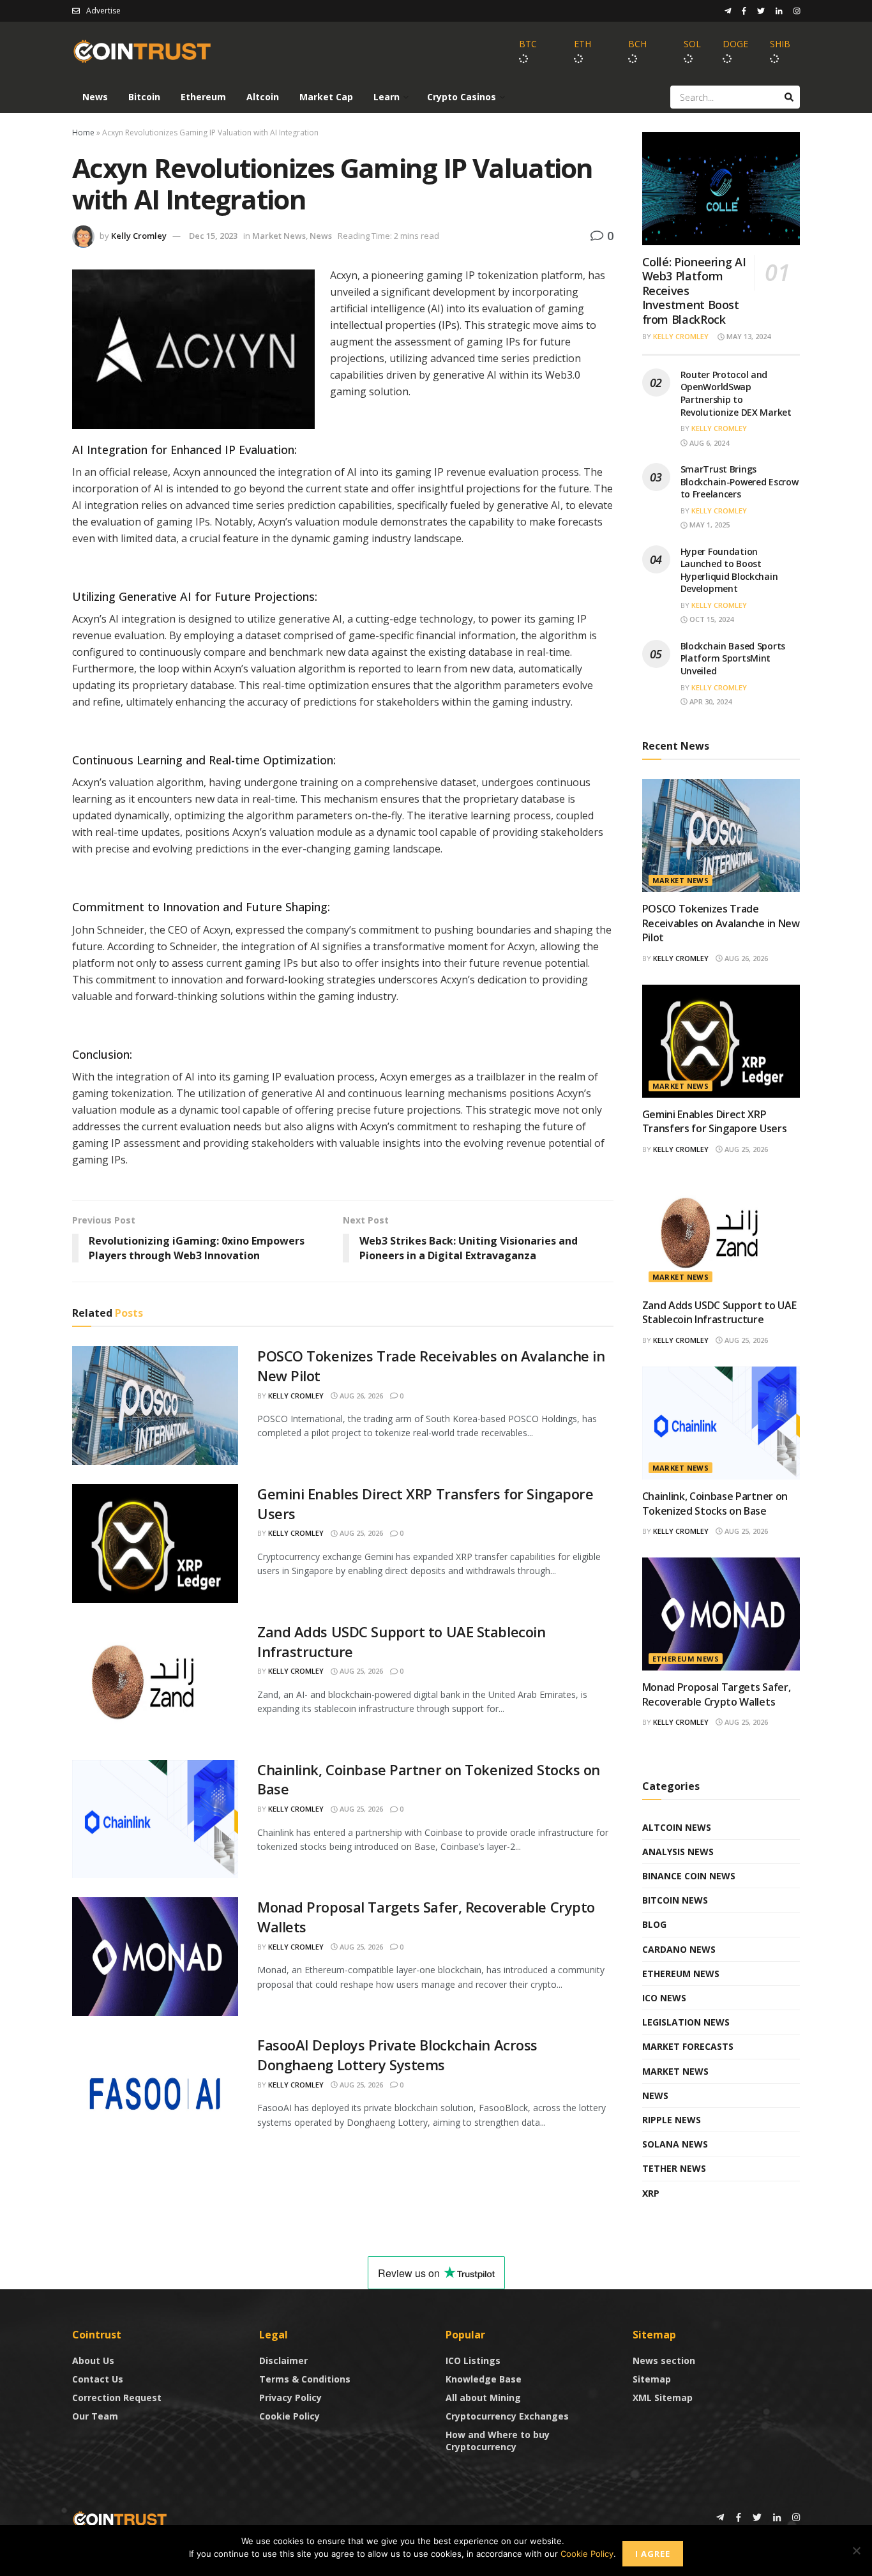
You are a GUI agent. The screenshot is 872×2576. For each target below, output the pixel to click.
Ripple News (672, 2120)
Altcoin (263, 97)
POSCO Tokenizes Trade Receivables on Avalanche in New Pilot (721, 923)
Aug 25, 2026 (360, 1533)
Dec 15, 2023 (213, 236)
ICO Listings (473, 2360)
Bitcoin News (675, 1900)
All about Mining (483, 2398)
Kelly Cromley (139, 236)
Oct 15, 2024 (710, 619)
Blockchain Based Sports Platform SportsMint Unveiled (733, 658)
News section (664, 2360)
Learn (387, 97)
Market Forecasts (688, 2046)
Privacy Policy (290, 2398)
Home (83, 133)
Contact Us (98, 2379)
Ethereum (203, 97)
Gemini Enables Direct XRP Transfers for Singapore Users (715, 1121)
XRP (651, 2193)
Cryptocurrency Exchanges (507, 2416)
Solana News (675, 2144)
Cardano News (679, 1949)
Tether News (674, 2168)
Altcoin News (677, 1827)
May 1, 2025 (709, 525)
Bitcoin (144, 97)
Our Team (95, 2416)
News (95, 97)
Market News (279, 236)
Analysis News (678, 1852)
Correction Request (117, 2398)
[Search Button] (789, 97)
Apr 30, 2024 (710, 701)
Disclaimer (283, 2360)
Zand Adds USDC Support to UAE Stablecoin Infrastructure (719, 1312)
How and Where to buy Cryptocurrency (498, 2441)
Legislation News (686, 2022)
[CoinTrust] (120, 2518)
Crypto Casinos (462, 97)
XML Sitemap (663, 2398)
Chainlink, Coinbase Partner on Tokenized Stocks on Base (715, 1503)
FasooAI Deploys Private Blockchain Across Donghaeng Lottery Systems (397, 2055)
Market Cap (326, 97)
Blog (654, 1924)
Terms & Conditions (305, 2379)
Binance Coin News (689, 1876)
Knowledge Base (484, 2379)
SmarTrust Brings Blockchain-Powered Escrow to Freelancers (740, 481)
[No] (856, 2550)
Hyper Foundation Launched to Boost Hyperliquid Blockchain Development (729, 570)
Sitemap (652, 2379)
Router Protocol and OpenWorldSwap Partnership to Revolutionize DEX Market (736, 393)
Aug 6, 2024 (708, 443)
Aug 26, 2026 (360, 1396)
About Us (93, 2360)
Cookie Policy (289, 2416)
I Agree (653, 2554)
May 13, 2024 (748, 336)
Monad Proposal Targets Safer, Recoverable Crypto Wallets (717, 1694)
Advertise (103, 11)
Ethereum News (686, 1659)
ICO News (664, 1998)
